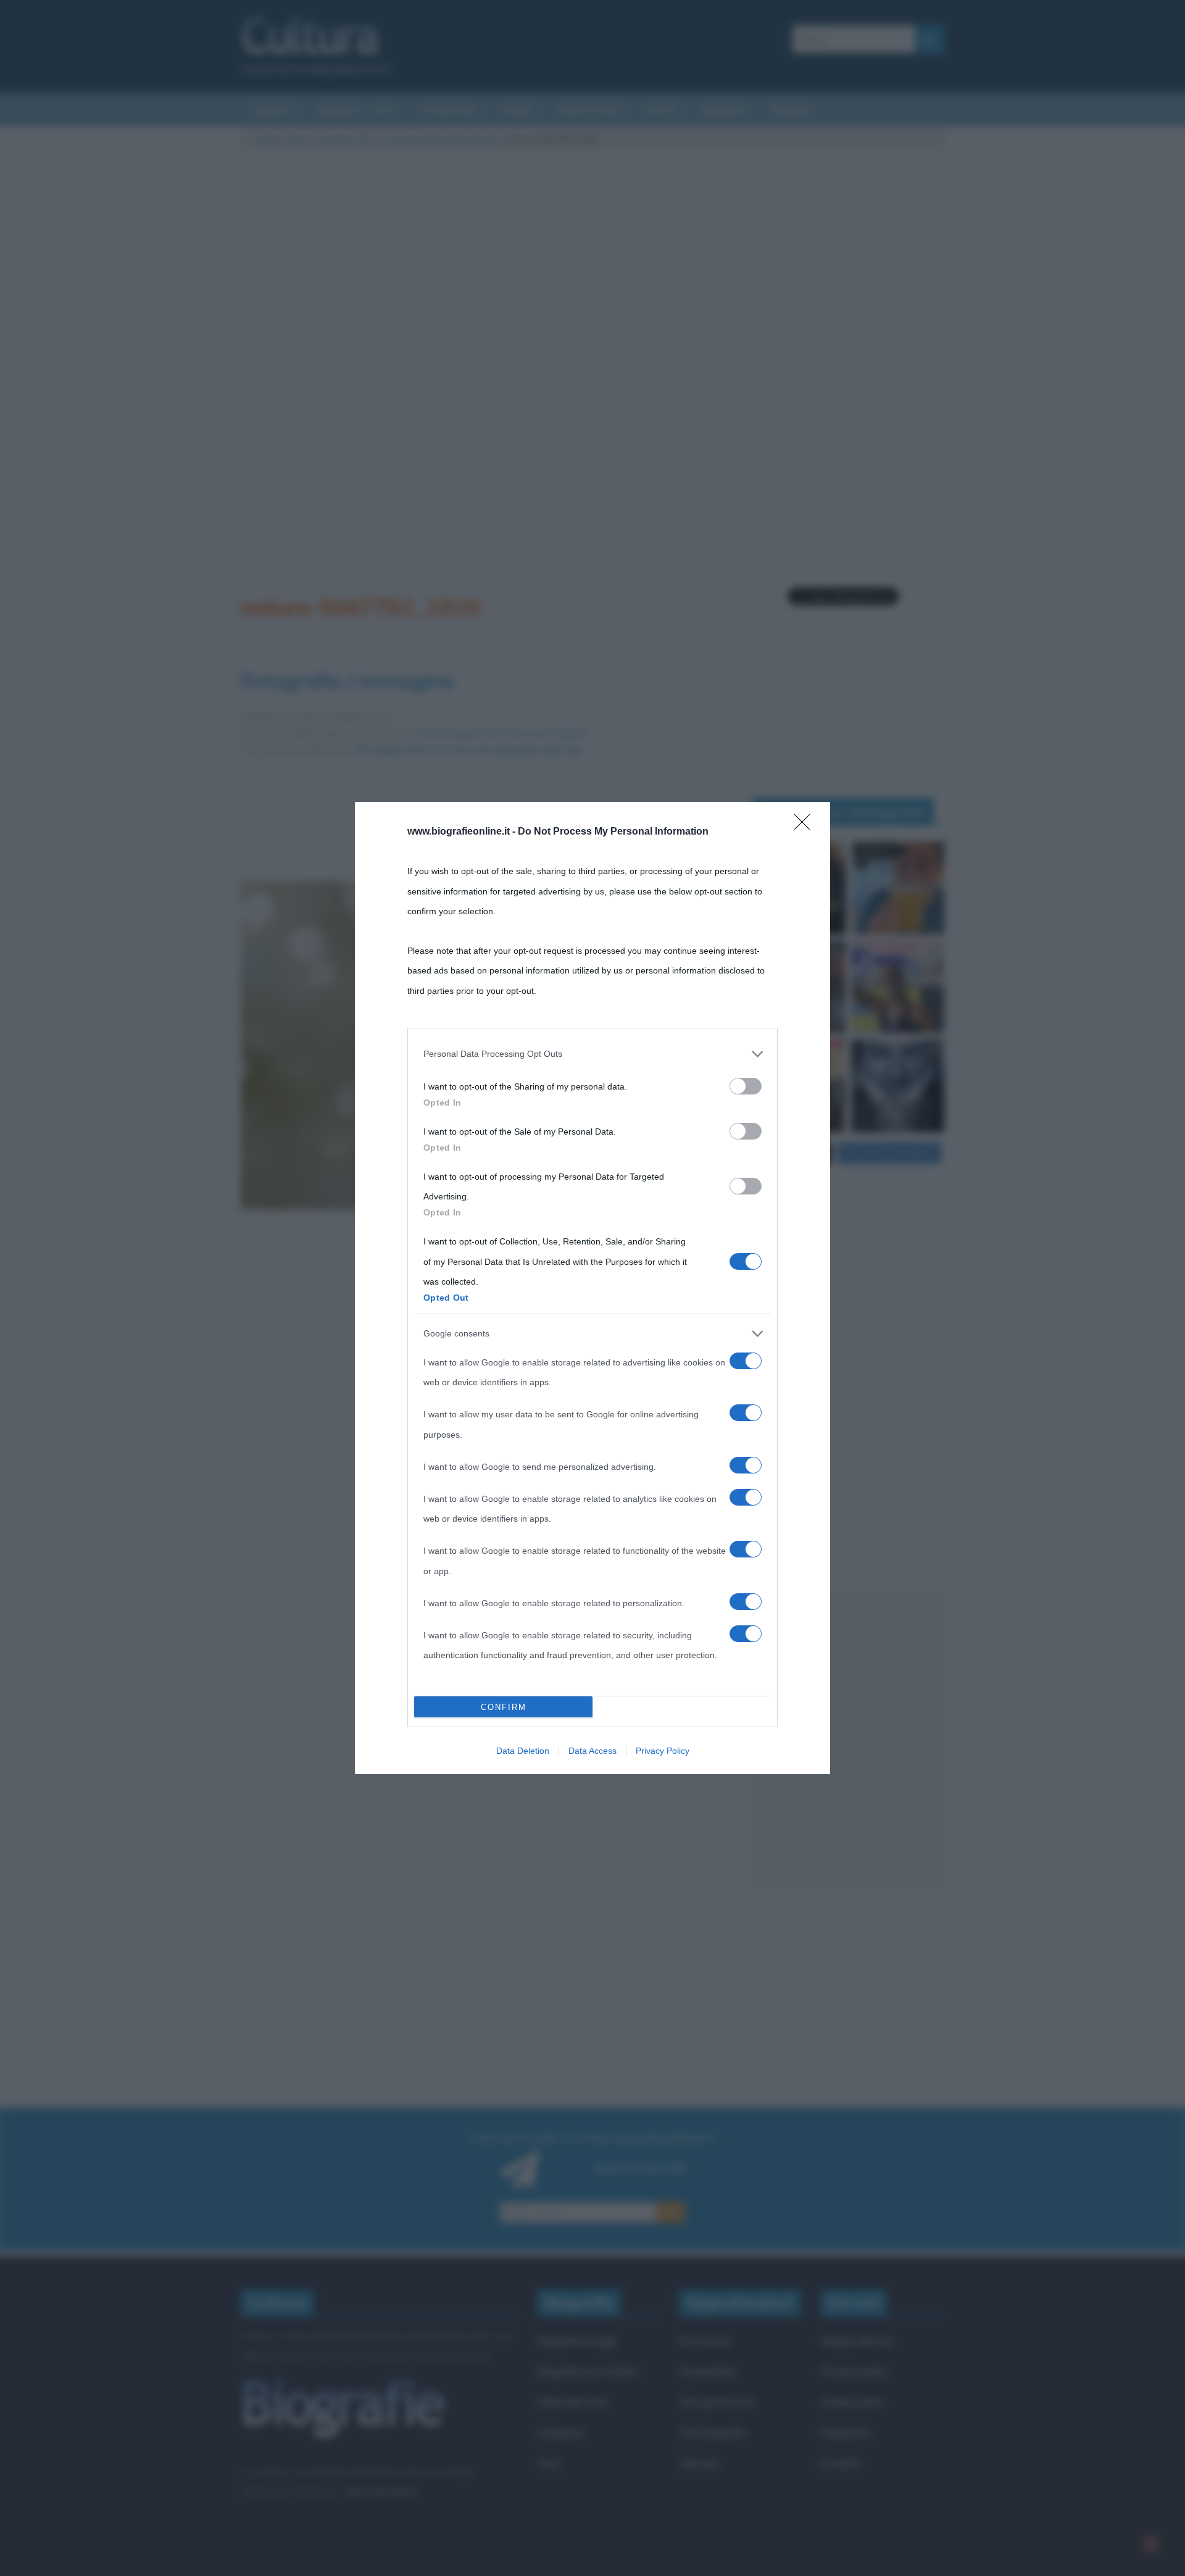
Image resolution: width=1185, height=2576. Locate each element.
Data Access (592, 1751)
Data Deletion (523, 1751)
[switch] (746, 1086)
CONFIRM (504, 1707)
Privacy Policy (663, 1751)
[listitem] (592, 1054)
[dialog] (592, 1288)
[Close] (806, 826)
